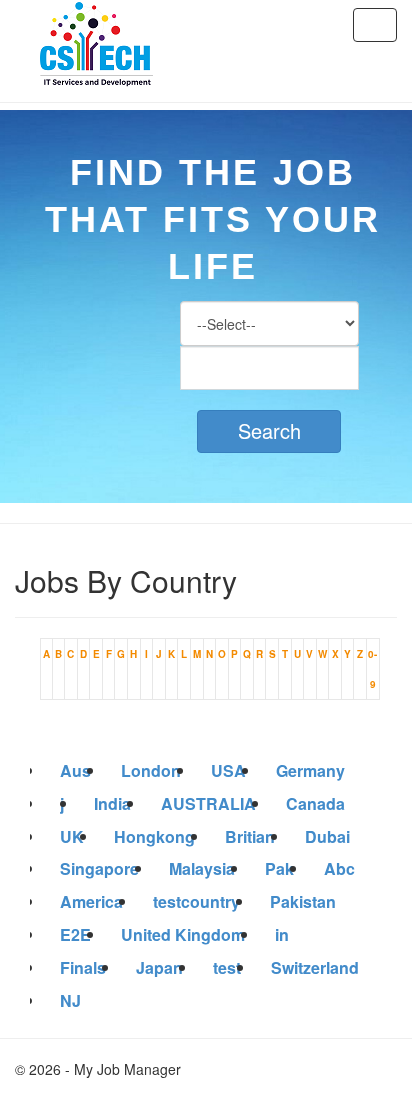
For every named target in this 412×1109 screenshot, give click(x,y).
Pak (279, 868)
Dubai (327, 836)
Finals (83, 967)
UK (72, 836)
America (91, 901)
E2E (75, 934)
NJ (70, 1000)
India (112, 803)
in (282, 934)
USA (228, 770)
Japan (159, 967)
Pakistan (303, 901)
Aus (75, 770)
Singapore (99, 868)
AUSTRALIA (208, 803)
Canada (315, 803)
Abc (339, 868)
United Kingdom (183, 934)
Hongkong (154, 836)
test (227, 967)
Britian (250, 836)
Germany (310, 770)
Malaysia (202, 868)
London (151, 770)
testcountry (196, 901)
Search (269, 430)
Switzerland (315, 967)
